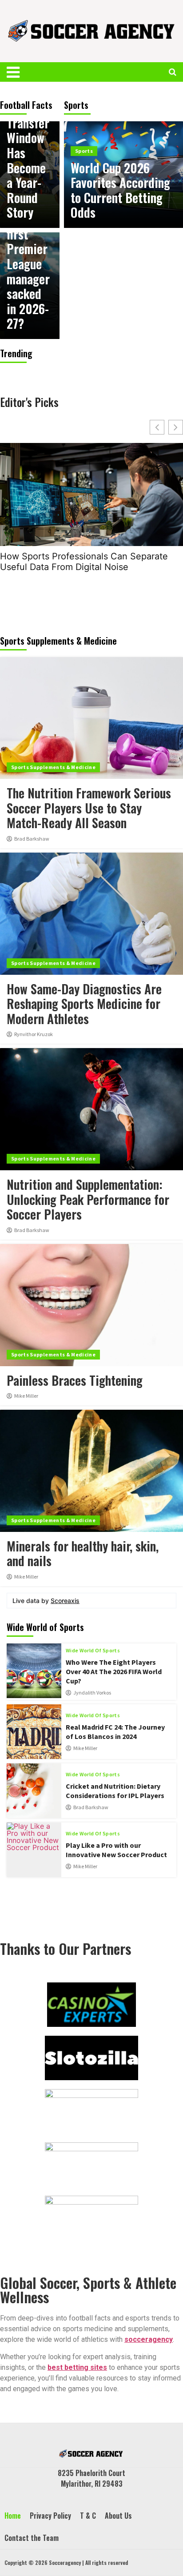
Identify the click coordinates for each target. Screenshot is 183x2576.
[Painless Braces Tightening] (91, 1305)
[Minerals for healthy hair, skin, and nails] (91, 1471)
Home (13, 2516)
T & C (88, 2516)
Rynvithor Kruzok (34, 1034)
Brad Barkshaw (32, 839)
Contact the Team (32, 2538)
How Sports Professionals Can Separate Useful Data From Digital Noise (84, 562)
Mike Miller (26, 1396)
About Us (118, 2516)
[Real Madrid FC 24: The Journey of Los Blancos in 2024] (34, 1732)
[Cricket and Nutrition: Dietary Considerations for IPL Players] (34, 1791)
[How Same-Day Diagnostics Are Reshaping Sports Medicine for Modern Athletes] (91, 914)
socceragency (149, 2339)
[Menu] (18, 72)
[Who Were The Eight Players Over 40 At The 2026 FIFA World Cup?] (34, 1671)
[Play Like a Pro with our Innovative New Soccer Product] (34, 1850)
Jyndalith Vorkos (92, 1693)
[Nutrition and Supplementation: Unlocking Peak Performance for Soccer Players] (91, 1109)
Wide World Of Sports (93, 1651)
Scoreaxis (65, 1601)
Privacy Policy (50, 2516)
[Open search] (173, 72)
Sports (84, 151)
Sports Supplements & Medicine (53, 767)
